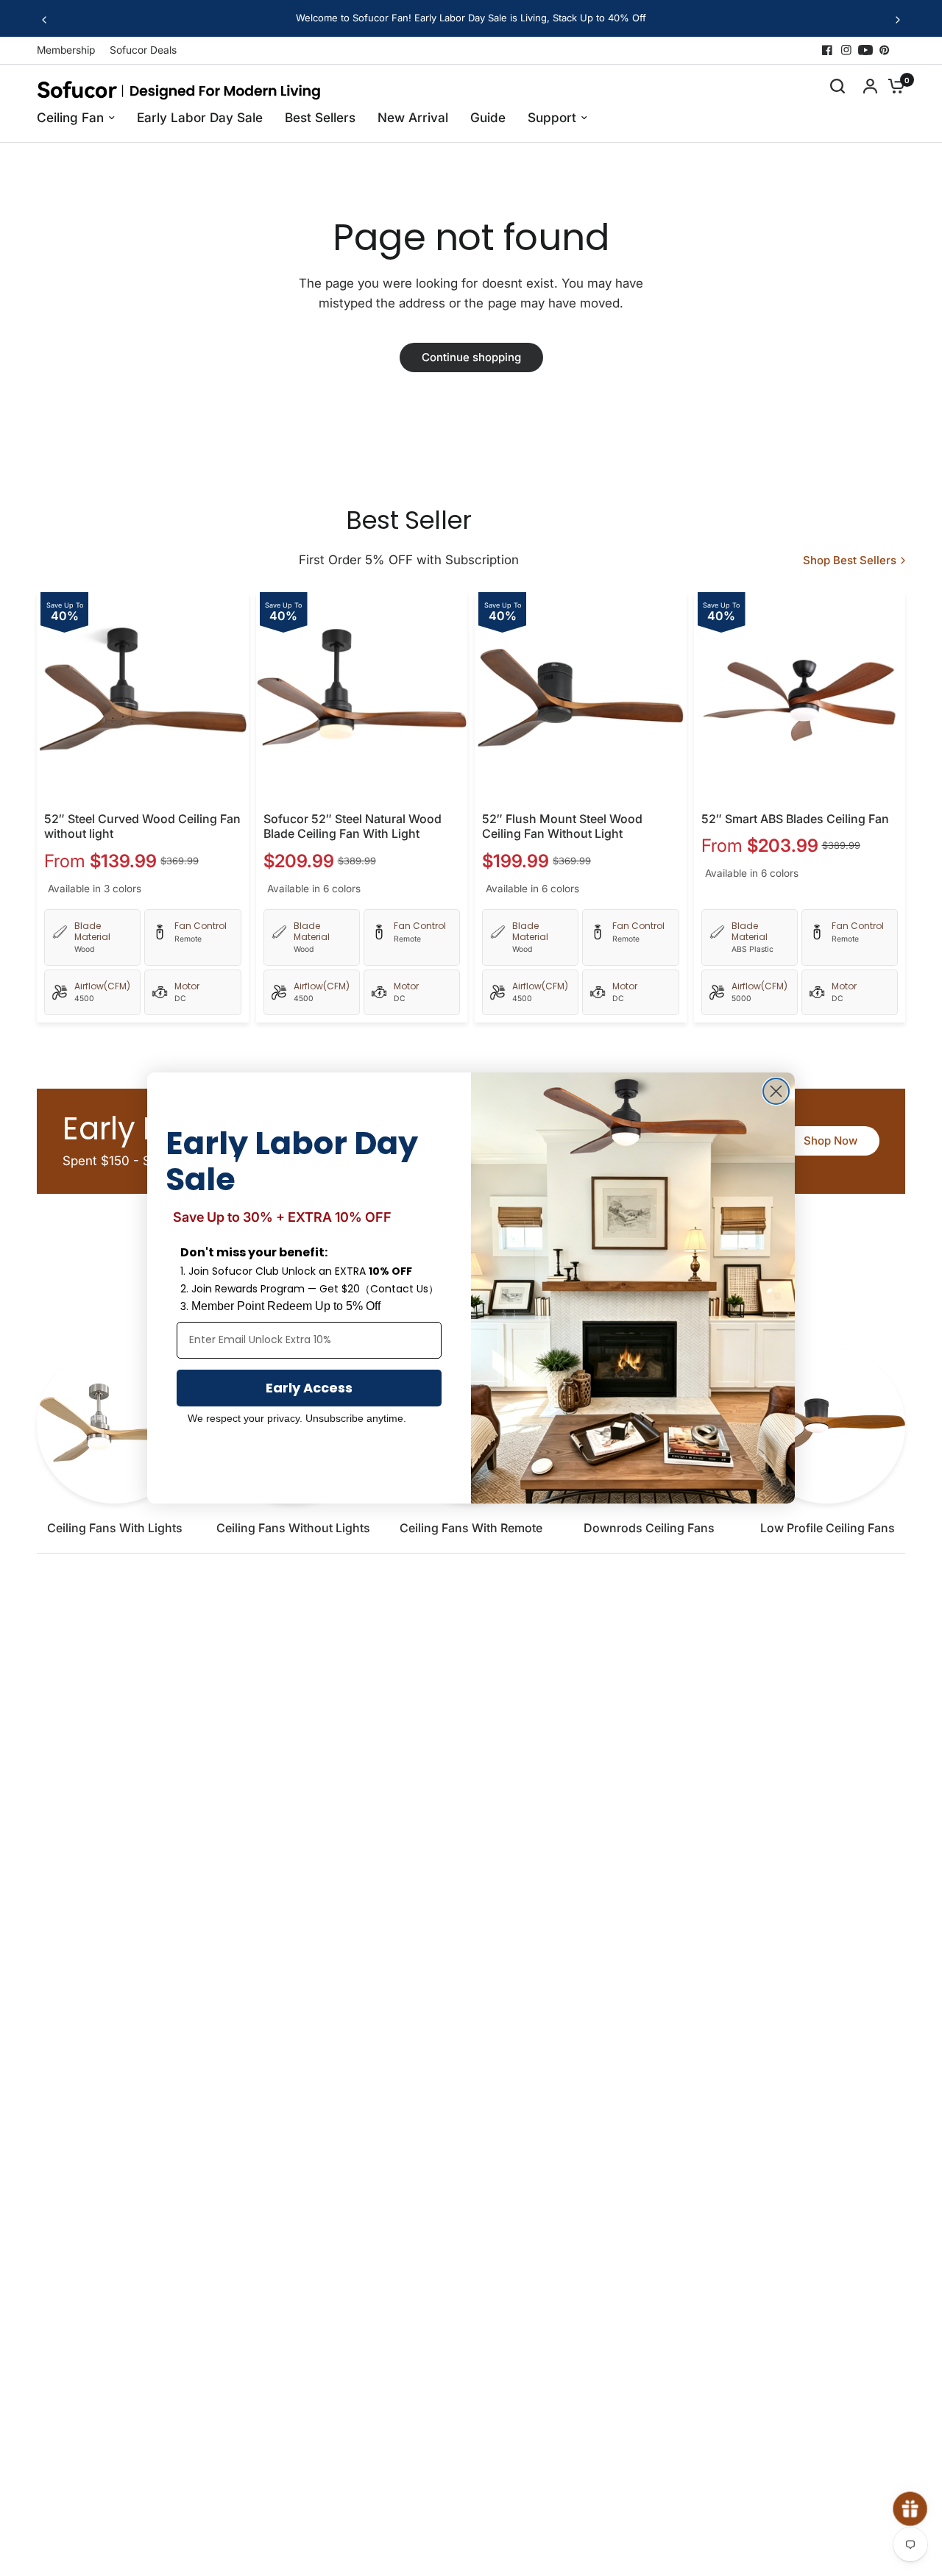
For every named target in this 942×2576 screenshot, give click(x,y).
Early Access (309, 1388)
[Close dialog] (776, 1091)
